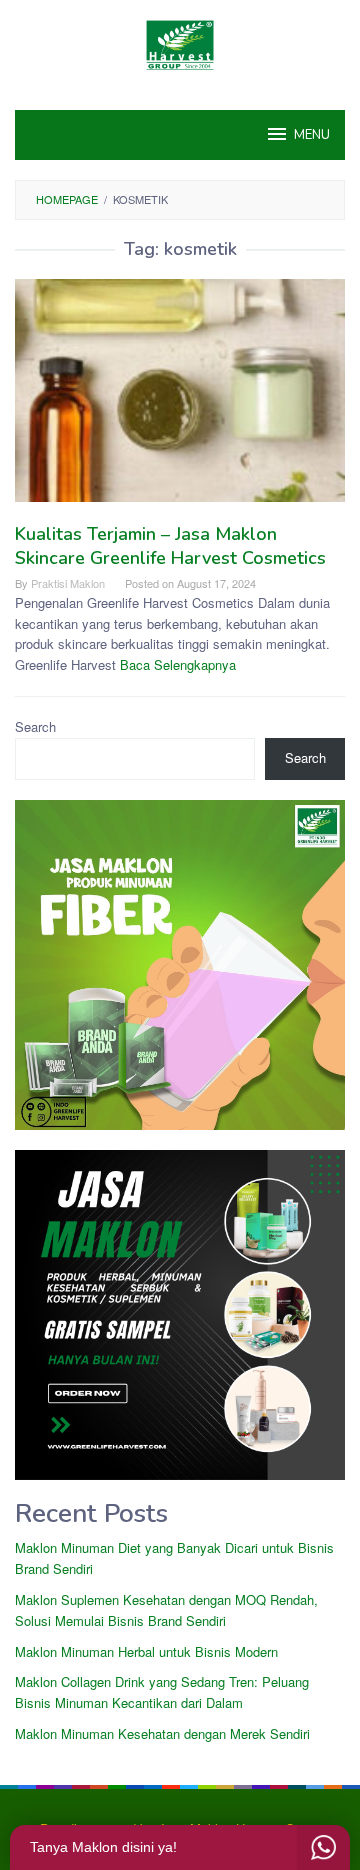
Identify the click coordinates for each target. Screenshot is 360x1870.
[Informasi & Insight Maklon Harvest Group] (179, 42)
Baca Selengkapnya (178, 664)
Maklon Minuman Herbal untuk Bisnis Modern (146, 1651)
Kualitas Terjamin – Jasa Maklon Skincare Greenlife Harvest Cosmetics (170, 546)
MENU (312, 135)
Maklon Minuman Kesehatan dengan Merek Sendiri (162, 1733)
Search (35, 726)
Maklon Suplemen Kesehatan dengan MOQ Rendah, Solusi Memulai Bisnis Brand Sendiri (166, 1610)
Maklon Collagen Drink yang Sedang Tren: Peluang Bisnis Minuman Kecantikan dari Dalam (162, 1692)
